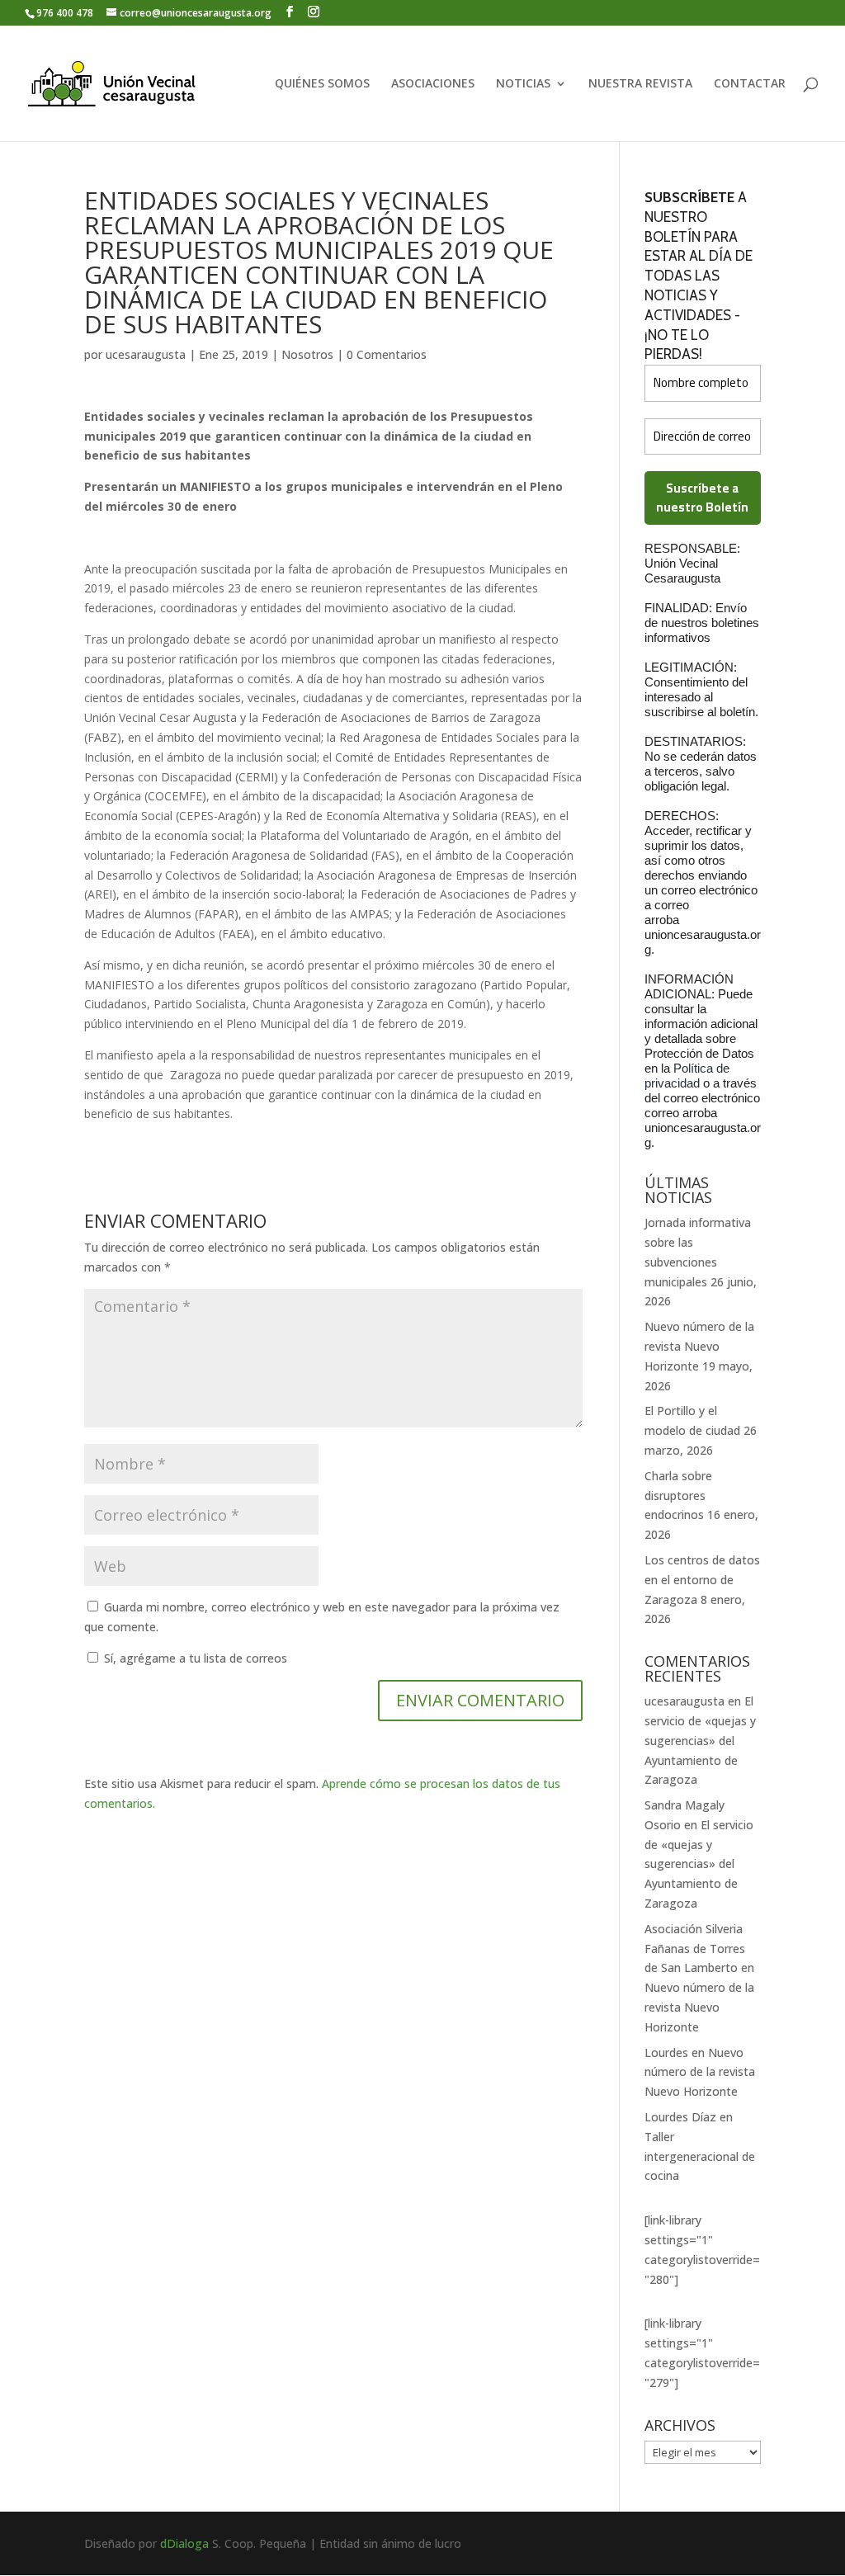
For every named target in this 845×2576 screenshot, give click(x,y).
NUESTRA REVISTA (640, 84)
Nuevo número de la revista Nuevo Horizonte (699, 1346)
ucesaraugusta (146, 354)
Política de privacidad (687, 1076)
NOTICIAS (523, 84)
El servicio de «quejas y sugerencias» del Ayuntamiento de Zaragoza (700, 1740)
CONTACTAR (750, 84)
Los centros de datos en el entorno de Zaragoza (702, 1580)
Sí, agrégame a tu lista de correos (194, 1658)
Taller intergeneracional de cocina (700, 2156)
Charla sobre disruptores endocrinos (678, 1496)
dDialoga (184, 2543)
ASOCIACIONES (433, 84)
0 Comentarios (387, 354)
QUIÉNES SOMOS (322, 84)
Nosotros (307, 354)
